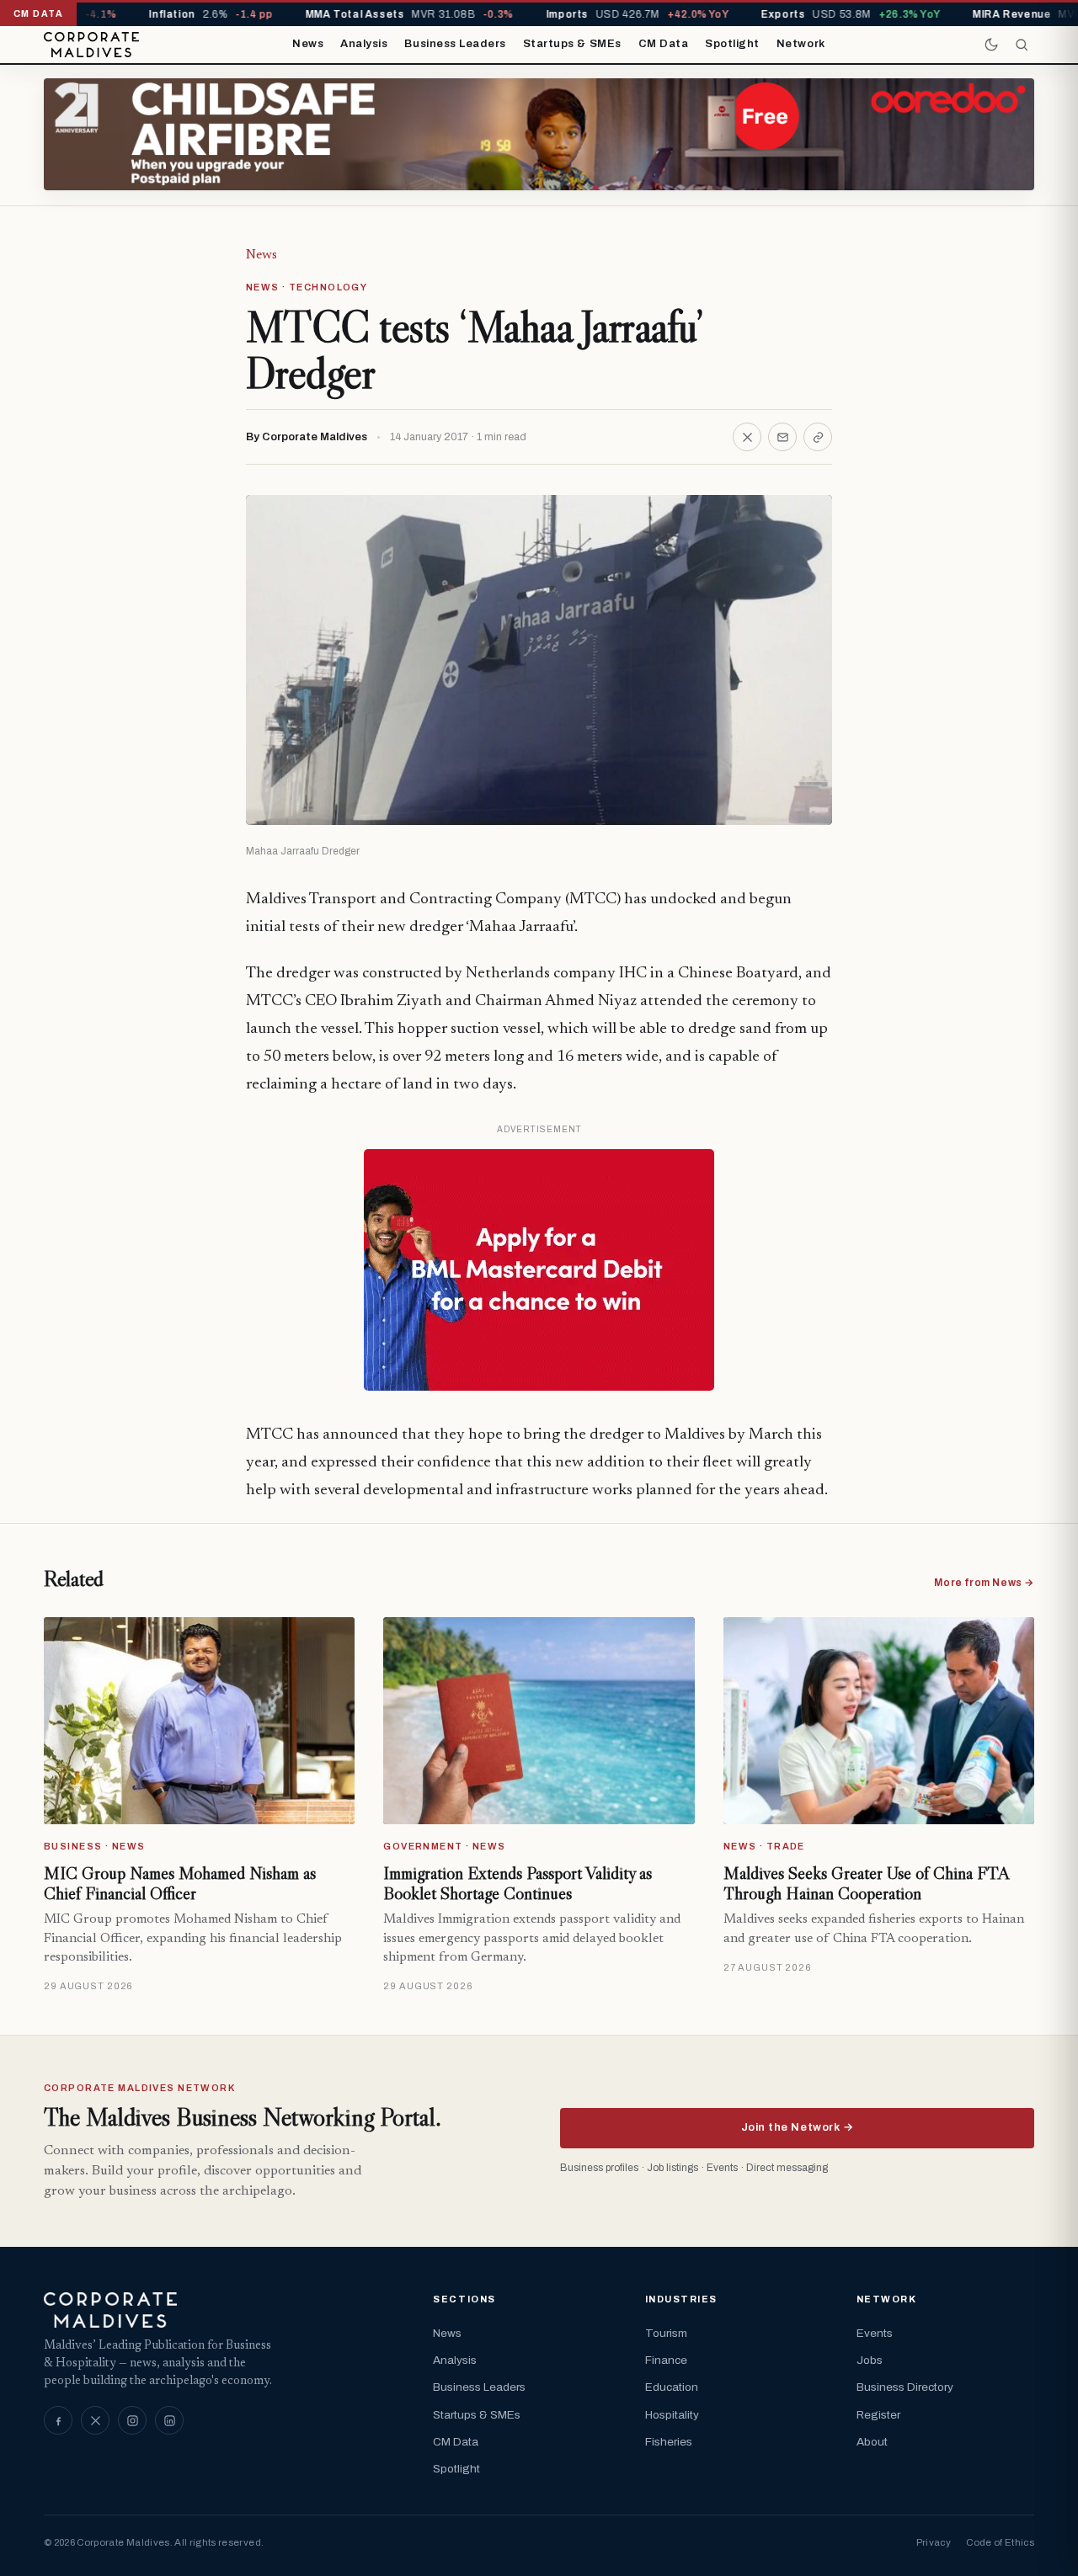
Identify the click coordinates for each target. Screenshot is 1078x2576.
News (308, 44)
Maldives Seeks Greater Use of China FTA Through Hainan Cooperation (866, 1883)
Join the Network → (797, 2127)
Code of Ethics (1000, 2542)
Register (878, 2415)
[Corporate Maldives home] (91, 45)
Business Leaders (455, 44)
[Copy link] (818, 437)
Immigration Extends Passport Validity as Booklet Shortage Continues (518, 1883)
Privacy (934, 2542)
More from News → (984, 1583)
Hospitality (672, 2415)
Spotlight (732, 44)
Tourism (666, 2333)
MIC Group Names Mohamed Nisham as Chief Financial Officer (180, 1883)
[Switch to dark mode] (991, 45)
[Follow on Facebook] (58, 2420)
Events (875, 2333)
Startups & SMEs (572, 44)
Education (672, 2387)
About (872, 2442)
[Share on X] (747, 437)
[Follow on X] (95, 2420)
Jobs (870, 2360)
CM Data (664, 44)
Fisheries (669, 2442)
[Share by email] (782, 437)
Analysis (364, 44)
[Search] (1022, 45)
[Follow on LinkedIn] (169, 2420)
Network (801, 44)
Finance (666, 2360)
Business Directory (905, 2387)
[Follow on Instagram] (132, 2420)
